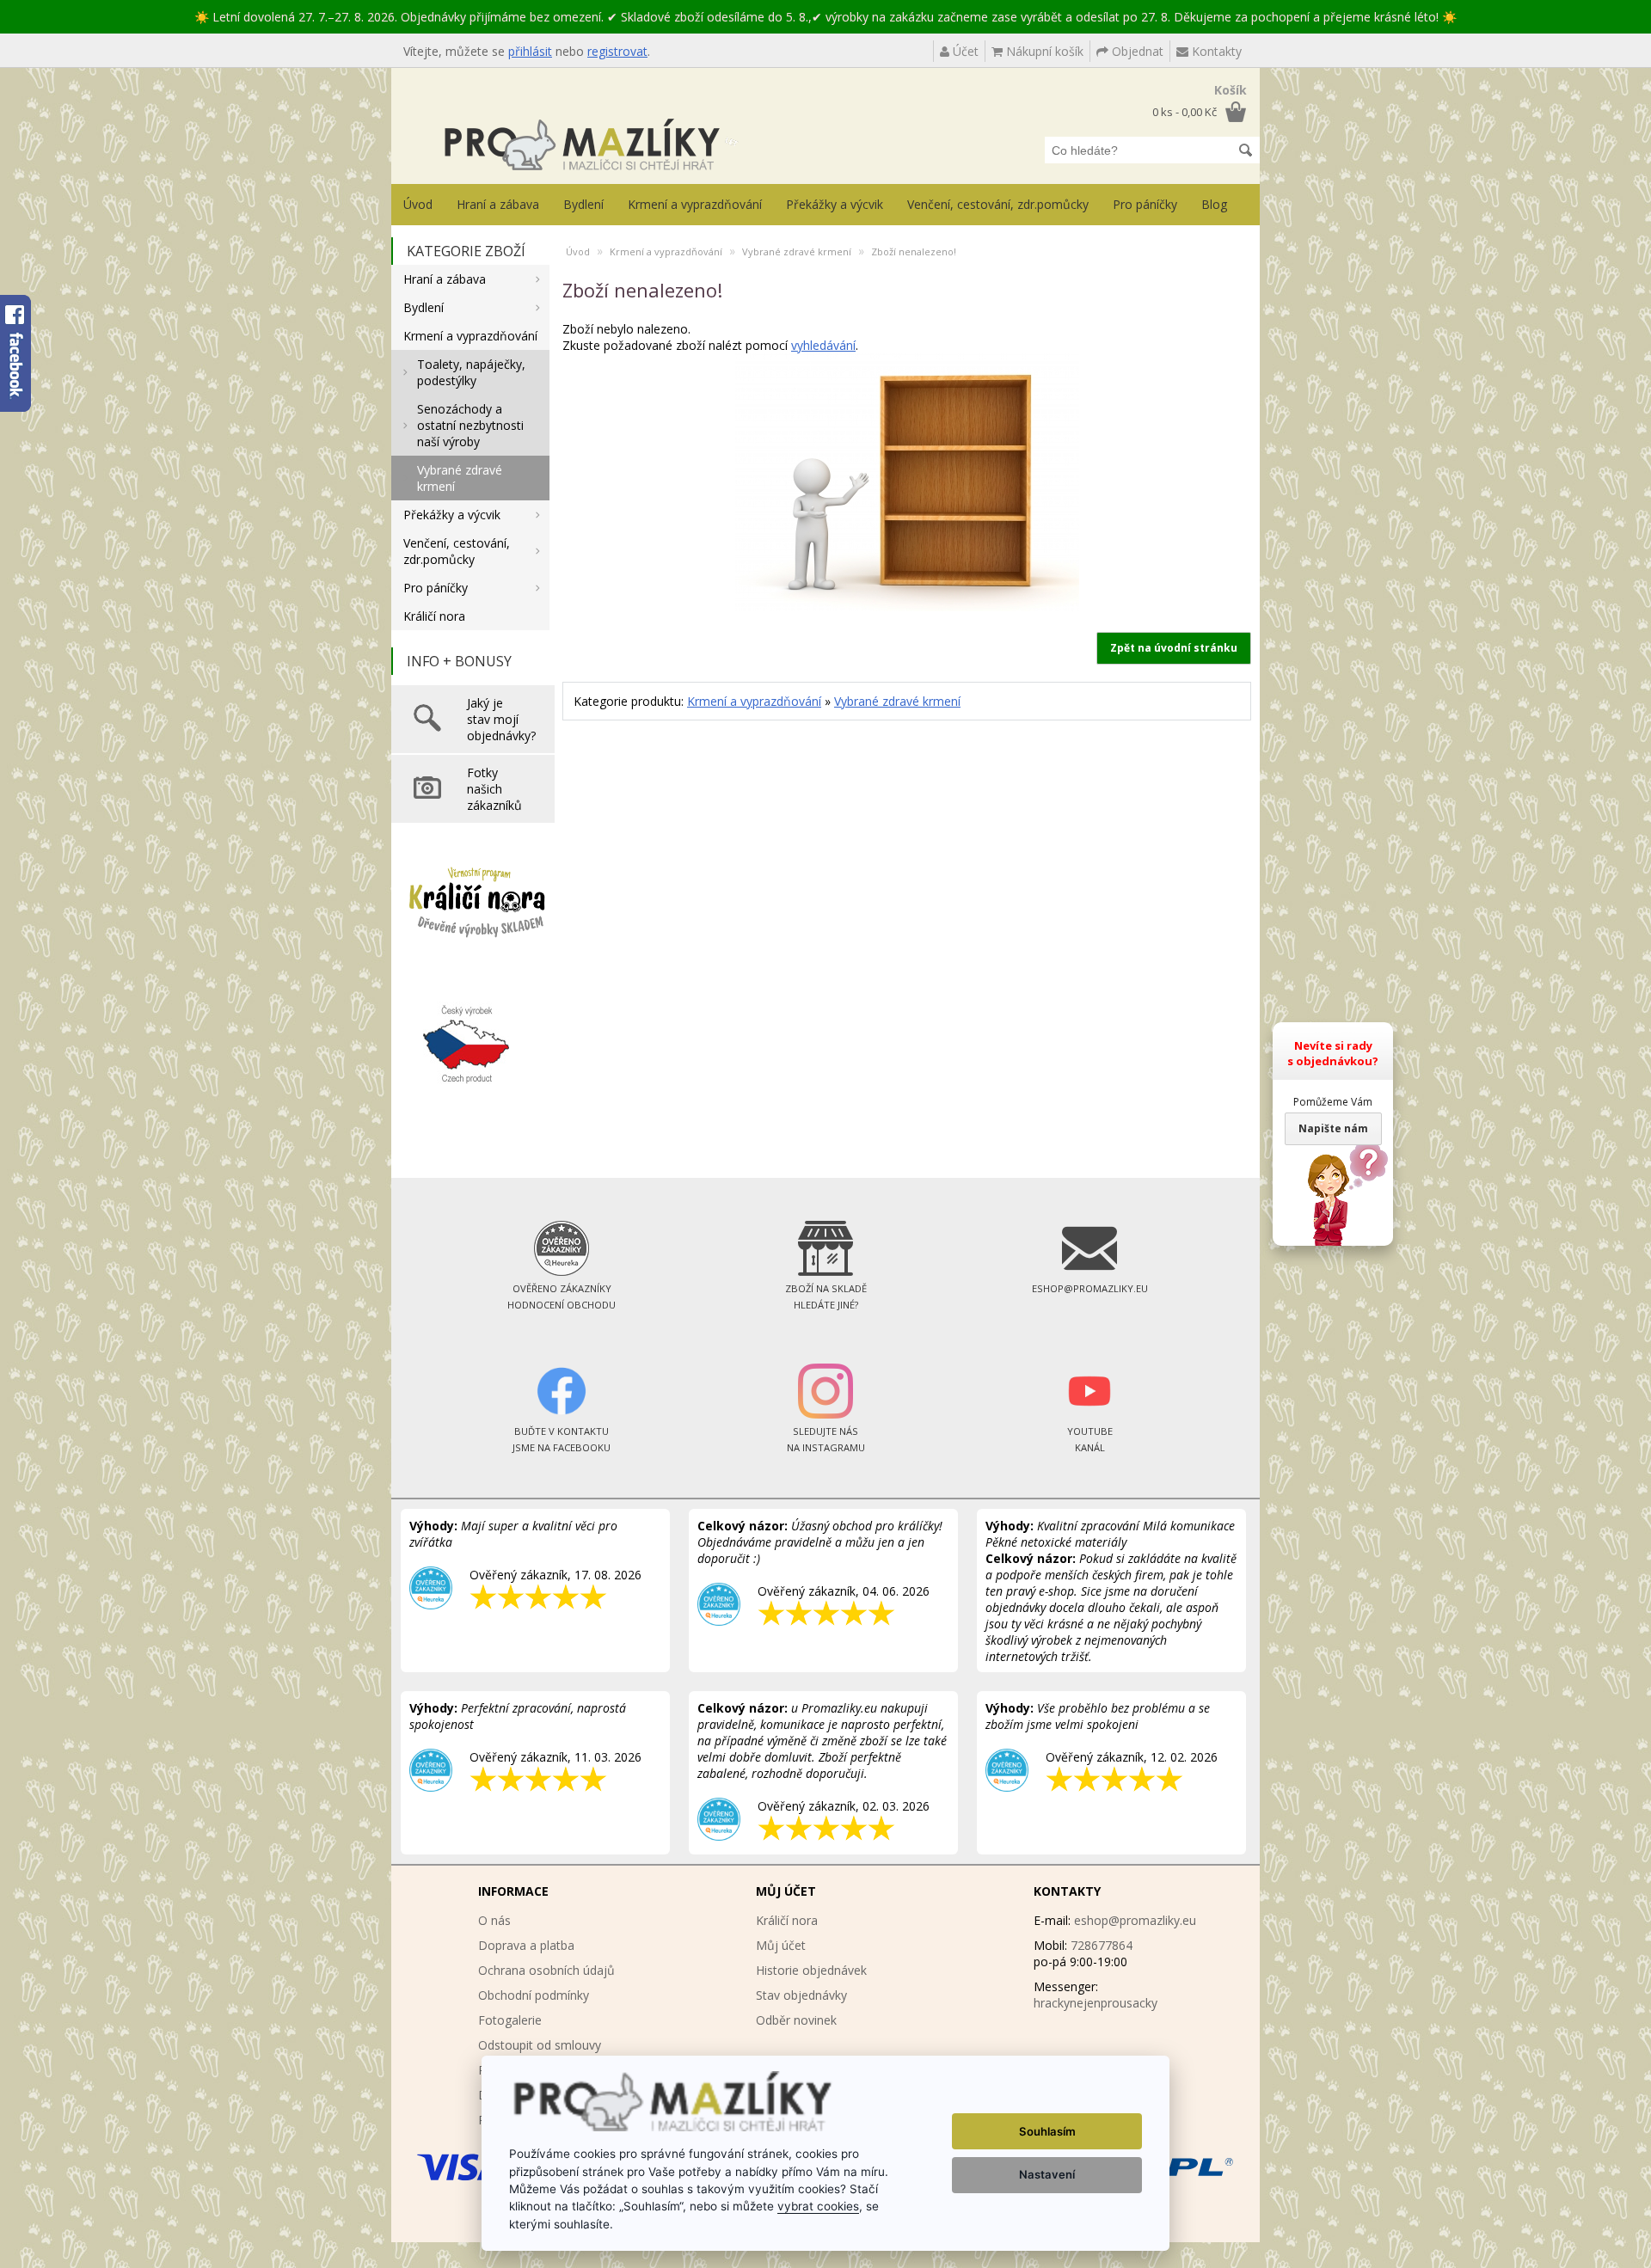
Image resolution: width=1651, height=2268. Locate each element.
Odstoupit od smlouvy (540, 2045)
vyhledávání (823, 345)
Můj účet (781, 1945)
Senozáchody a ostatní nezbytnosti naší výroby (470, 425)
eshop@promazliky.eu (1135, 1920)
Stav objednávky (801, 1995)
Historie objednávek (811, 1970)
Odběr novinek (796, 2020)
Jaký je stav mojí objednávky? (501, 719)
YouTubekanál (1090, 1439)
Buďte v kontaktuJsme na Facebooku (562, 1439)
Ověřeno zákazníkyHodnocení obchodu (562, 1296)
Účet (964, 51)
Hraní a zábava (498, 204)
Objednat (1136, 51)
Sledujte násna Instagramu (826, 1439)
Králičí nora (434, 616)
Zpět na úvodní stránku (1174, 648)
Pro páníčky (1145, 204)
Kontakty (1215, 51)
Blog (1214, 204)
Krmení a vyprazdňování (695, 204)
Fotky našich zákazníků (494, 789)
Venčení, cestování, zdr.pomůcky (998, 204)
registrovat (617, 51)
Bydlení (583, 204)
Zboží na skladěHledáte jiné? (826, 1296)
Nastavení (1047, 2174)
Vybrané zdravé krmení (460, 478)
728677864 (1102, 1945)
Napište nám (1333, 1128)
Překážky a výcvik (835, 204)
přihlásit (530, 51)
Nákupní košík (1043, 51)
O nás (494, 1920)
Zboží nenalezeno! (914, 251)
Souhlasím (1047, 2131)
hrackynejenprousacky (1096, 2003)
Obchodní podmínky (534, 1995)
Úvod (418, 204)
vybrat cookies (818, 2206)
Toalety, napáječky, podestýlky (471, 372)
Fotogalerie (510, 2020)
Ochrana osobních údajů (546, 1970)
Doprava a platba (526, 1945)
